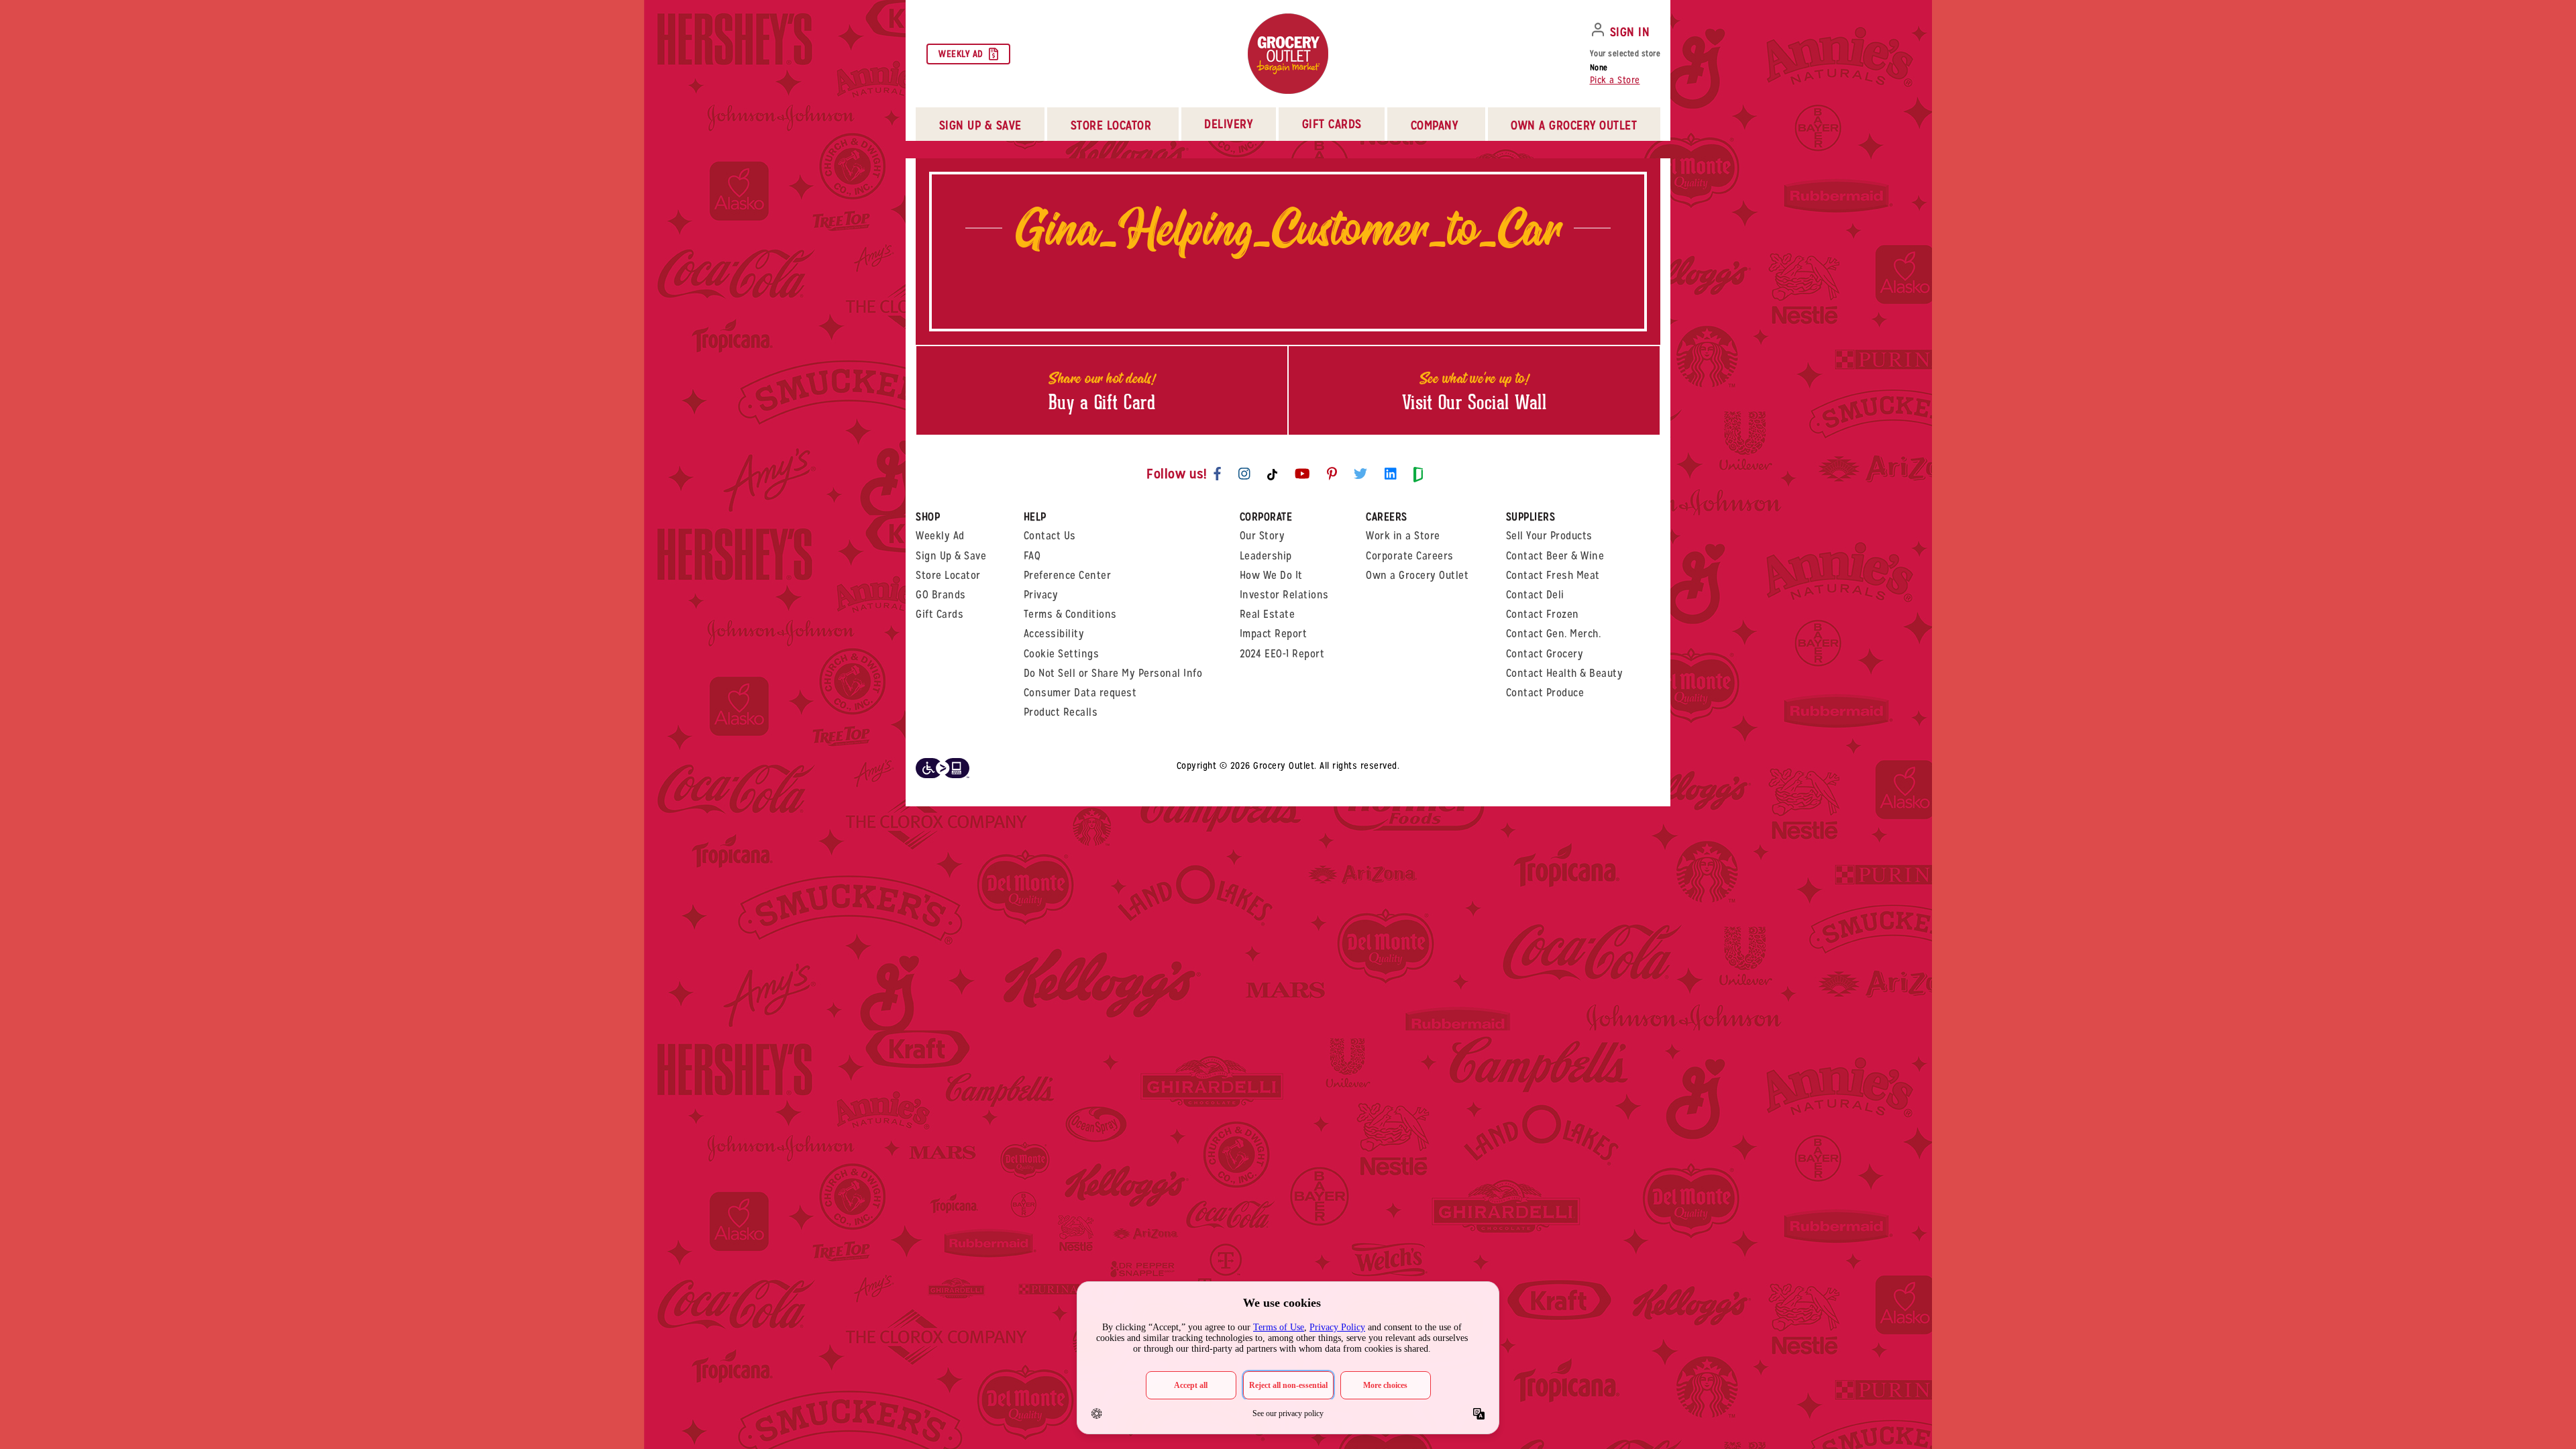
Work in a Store (1403, 536)
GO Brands (941, 595)
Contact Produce (1545, 693)
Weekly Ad (961, 54)
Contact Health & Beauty (1565, 673)
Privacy (1041, 595)
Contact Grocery (1545, 654)
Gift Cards (1332, 124)
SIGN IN (1630, 32)
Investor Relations (1284, 595)
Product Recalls (1061, 712)
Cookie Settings (1062, 654)
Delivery (1228, 124)
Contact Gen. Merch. (1554, 634)
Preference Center (1068, 575)
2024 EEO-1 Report (1282, 654)
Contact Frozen (1543, 614)
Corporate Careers (1410, 556)
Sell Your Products (1549, 536)
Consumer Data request (1080, 693)
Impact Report (1274, 634)
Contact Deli (1535, 595)
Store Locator (948, 575)
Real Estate (1268, 614)
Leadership (1266, 556)
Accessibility (1054, 634)
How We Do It (1271, 575)
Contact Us (1050, 536)
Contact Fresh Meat (1553, 575)
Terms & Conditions (1070, 614)
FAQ (1032, 556)
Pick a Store (1615, 80)
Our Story (1263, 536)
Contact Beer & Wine (1555, 556)
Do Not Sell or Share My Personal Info (1113, 673)
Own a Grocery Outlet (1417, 575)
